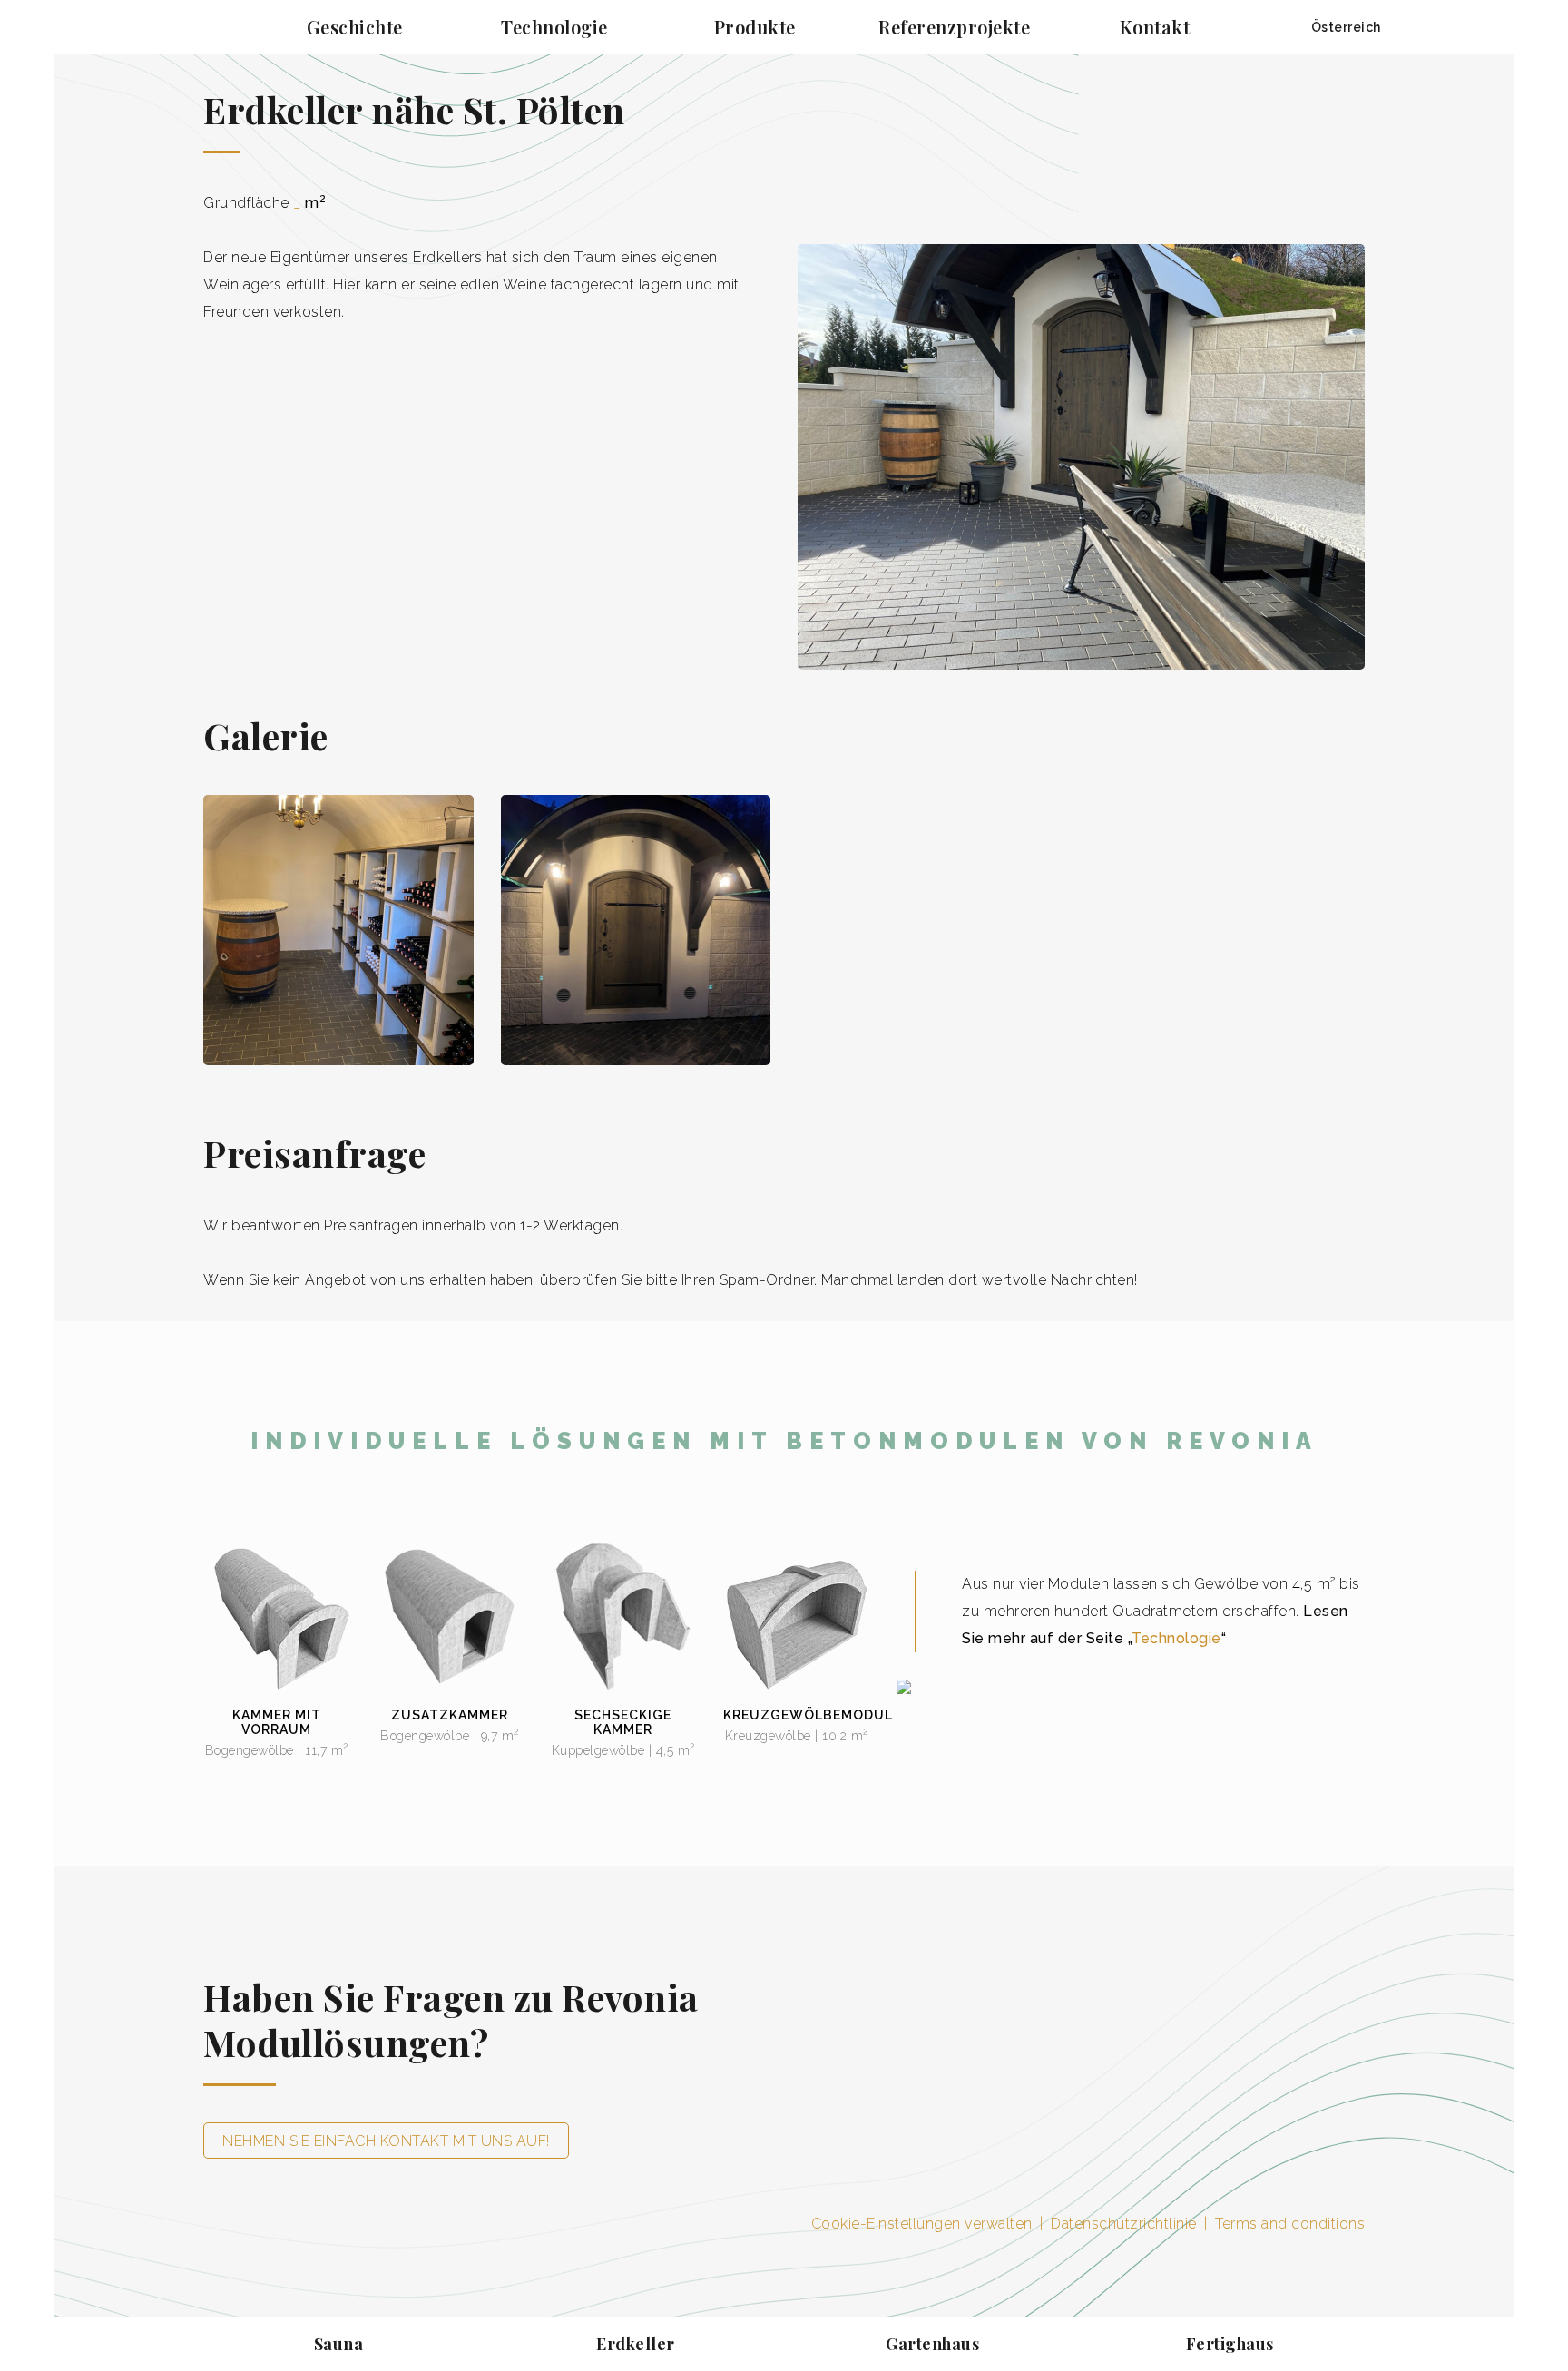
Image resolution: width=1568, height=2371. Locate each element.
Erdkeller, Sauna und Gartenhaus (154, 27)
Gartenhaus (932, 2344)
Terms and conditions (1290, 2224)
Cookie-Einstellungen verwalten (922, 2224)
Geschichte (355, 27)
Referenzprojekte (954, 27)
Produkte (755, 27)
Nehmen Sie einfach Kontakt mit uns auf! (386, 2141)
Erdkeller (636, 2344)
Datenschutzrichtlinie (1126, 2224)
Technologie (554, 27)
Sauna (339, 2344)
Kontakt (1155, 27)
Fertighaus (1230, 2344)
